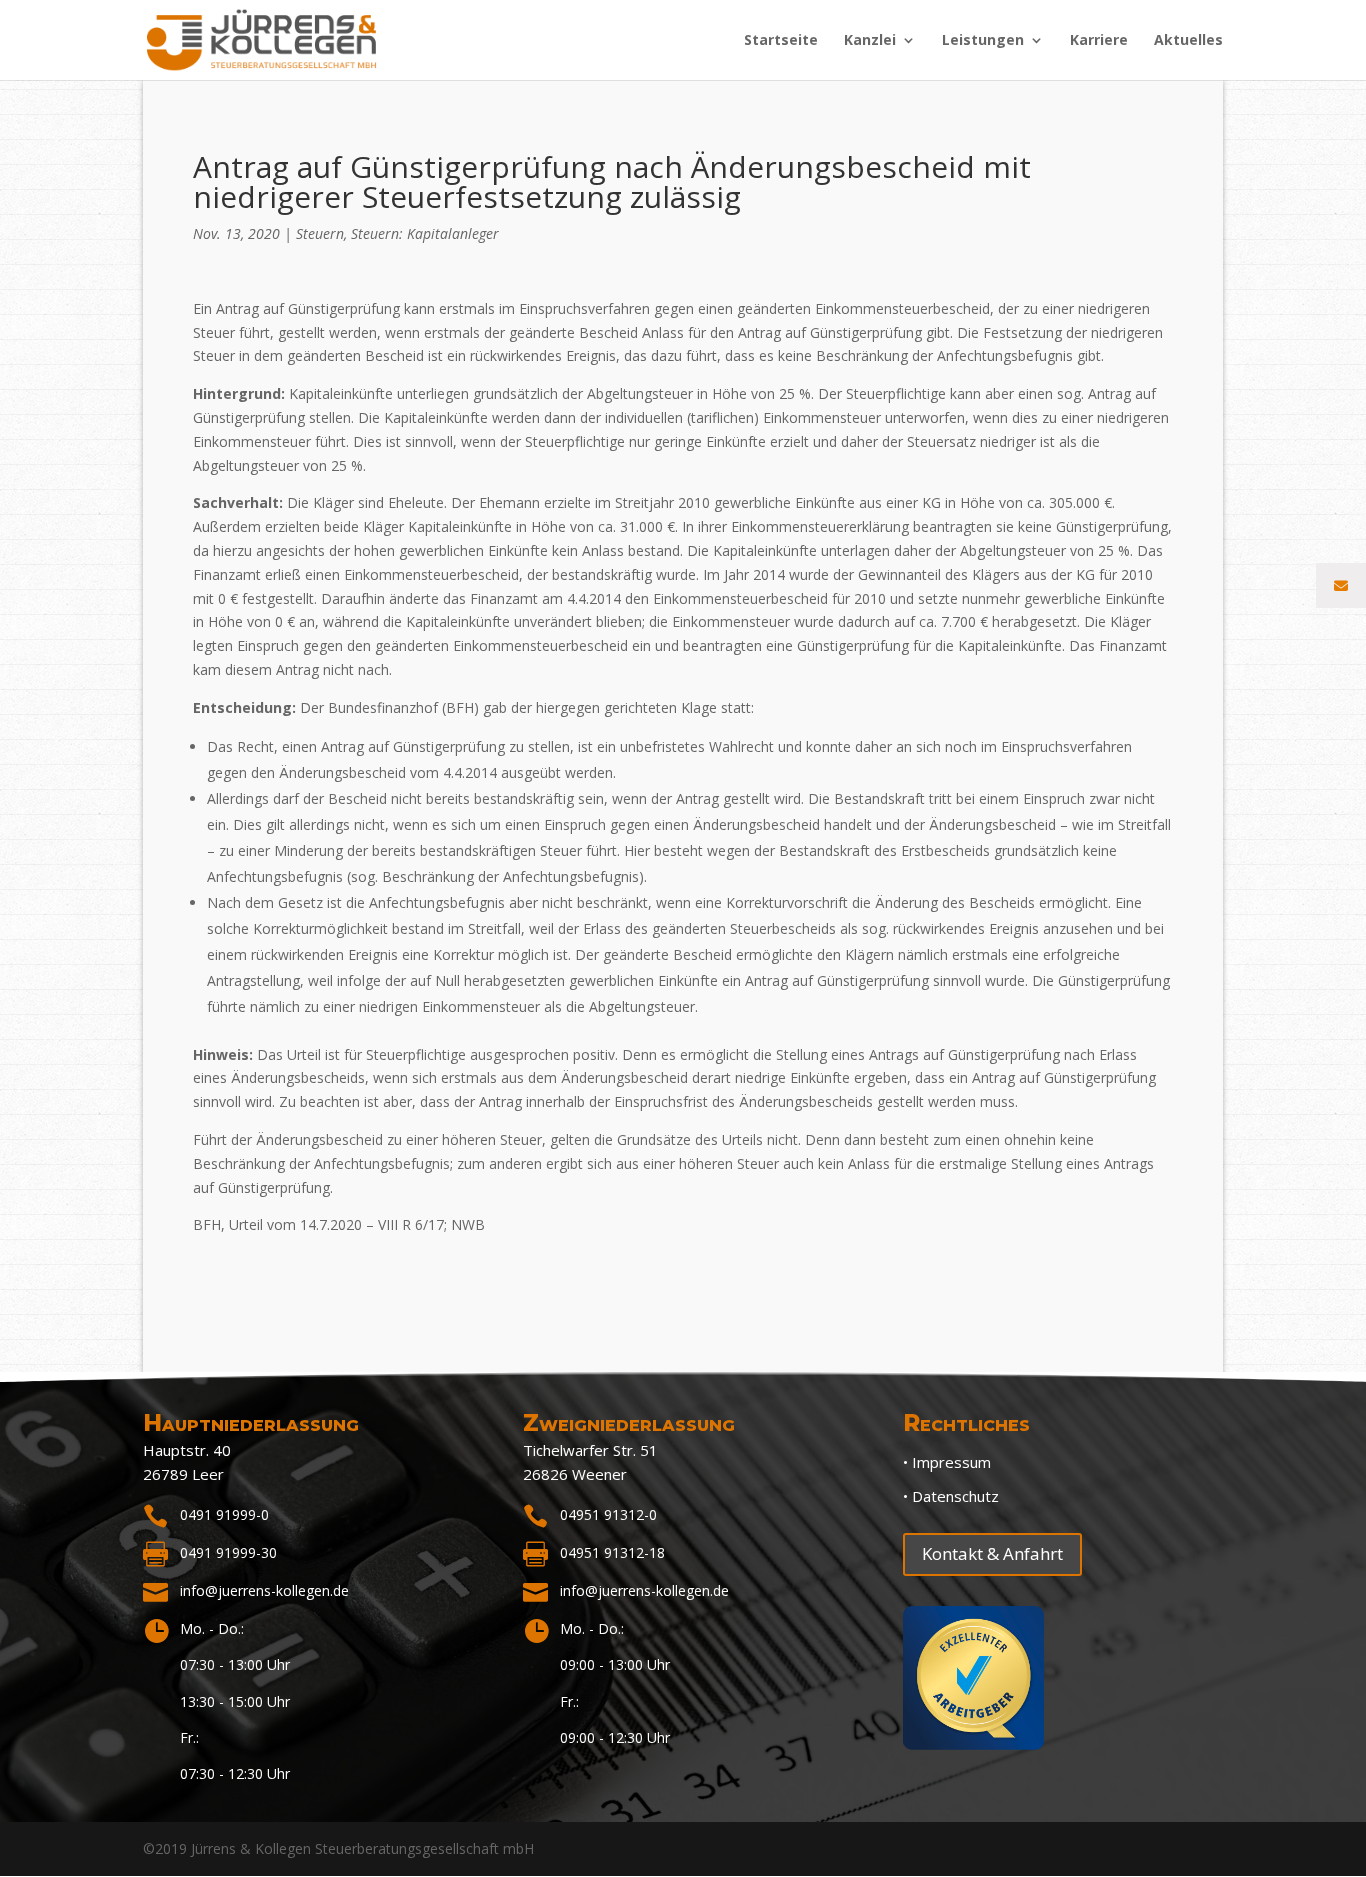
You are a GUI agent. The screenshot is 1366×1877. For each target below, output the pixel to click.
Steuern (320, 233)
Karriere (1099, 41)
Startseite (781, 41)
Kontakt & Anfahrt (992, 1553)
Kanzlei (870, 41)
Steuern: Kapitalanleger (425, 233)
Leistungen (983, 41)
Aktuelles (1188, 41)
